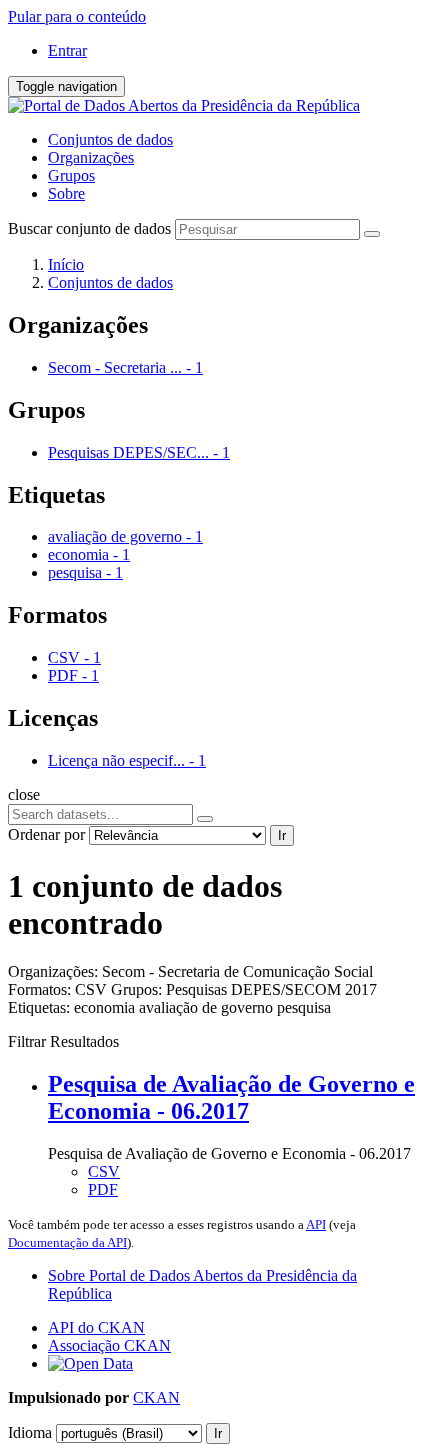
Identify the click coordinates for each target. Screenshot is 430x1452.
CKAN (156, 1397)
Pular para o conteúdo (77, 16)
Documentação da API (67, 1242)
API (316, 1224)
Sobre (66, 193)
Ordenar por (46, 834)
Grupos (71, 175)
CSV (104, 1171)
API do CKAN (96, 1327)
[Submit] (372, 234)
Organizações (91, 157)
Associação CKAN (109, 1345)
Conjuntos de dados (110, 139)
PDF (103, 1189)
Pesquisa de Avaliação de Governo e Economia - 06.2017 (231, 1097)
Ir (282, 835)
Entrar (67, 50)
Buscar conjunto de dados (89, 228)
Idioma (30, 1432)
